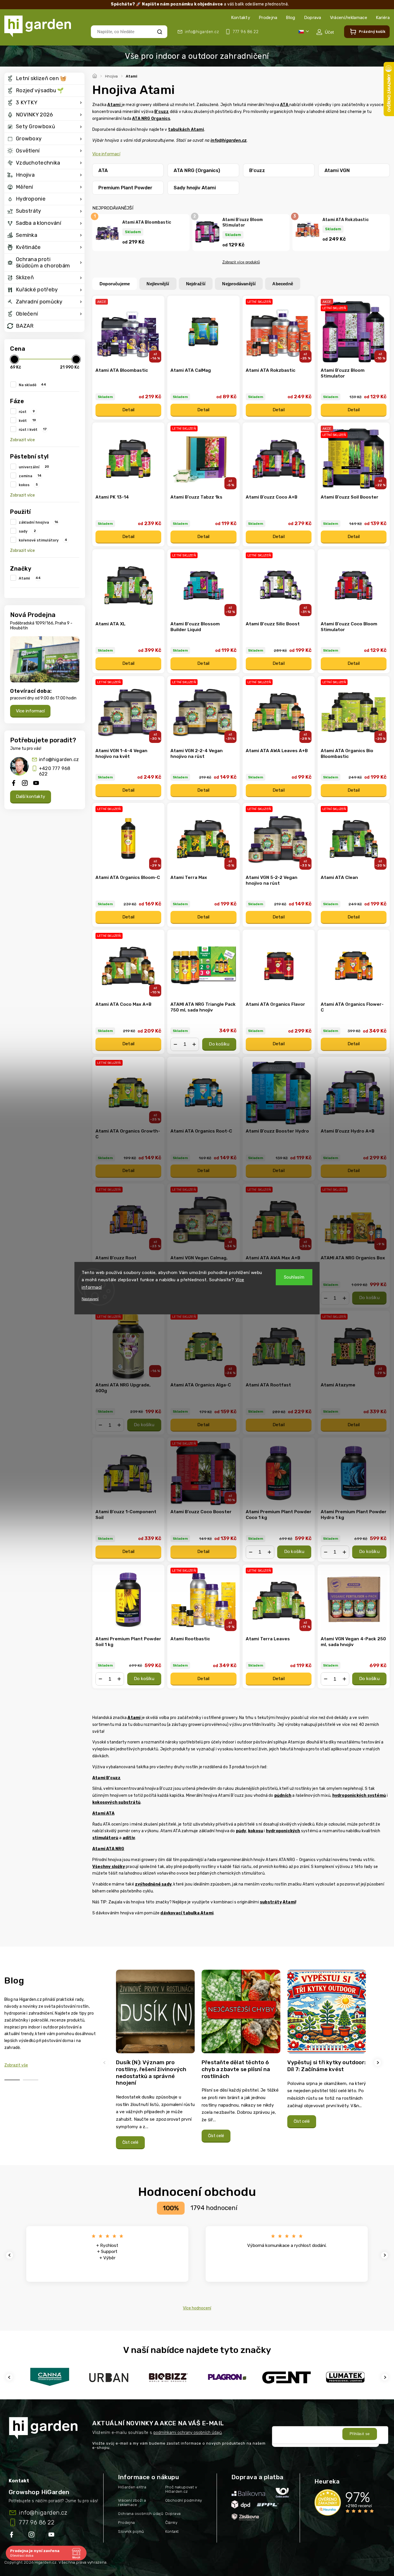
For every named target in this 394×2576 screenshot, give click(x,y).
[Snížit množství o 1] (175, 1044)
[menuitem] (44, 79)
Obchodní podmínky (184, 2500)
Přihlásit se (360, 2434)
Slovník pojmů (131, 2531)
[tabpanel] (155, 2062)
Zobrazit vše (16, 2065)
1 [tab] (12, 2080)
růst (27, 412)
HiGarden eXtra (132, 2487)
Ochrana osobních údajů (141, 2514)
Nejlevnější (158, 284)
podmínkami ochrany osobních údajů (188, 2433)
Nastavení (90, 1299)
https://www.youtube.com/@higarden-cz (54, 2536)
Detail (128, 410)
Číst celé (130, 2142)
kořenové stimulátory (43, 540)
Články (171, 2523)
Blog (290, 18)
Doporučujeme (115, 284)
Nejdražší (196, 284)
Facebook (12, 2536)
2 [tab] (31, 2080)
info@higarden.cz (59, 759)
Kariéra (383, 18)
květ (27, 420)
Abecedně (283, 284)
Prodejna (268, 18)
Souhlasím (294, 1277)
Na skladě (32, 385)
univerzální (34, 467)
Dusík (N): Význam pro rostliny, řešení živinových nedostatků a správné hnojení (151, 2073)
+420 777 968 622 (55, 771)
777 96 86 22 (36, 2522)
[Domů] (95, 75)
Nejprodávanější (239, 284)
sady (27, 531)
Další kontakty (31, 797)
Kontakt (172, 2531)
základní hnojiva (39, 522)
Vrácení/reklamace (349, 18)
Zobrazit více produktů (241, 262)
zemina (30, 476)
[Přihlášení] (325, 32)
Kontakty (241, 18)
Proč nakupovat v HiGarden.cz (181, 2489)
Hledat (160, 32)
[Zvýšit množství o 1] (194, 1044)
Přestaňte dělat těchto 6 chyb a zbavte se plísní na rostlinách (236, 2069)
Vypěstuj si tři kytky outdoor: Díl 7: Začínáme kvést (327, 2066)
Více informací (30, 711)
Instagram (32, 2536)
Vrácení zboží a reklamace (132, 2503)
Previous (105, 2062)
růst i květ (33, 429)
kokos (28, 485)
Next (378, 2062)
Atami (30, 578)
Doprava (313, 18)
